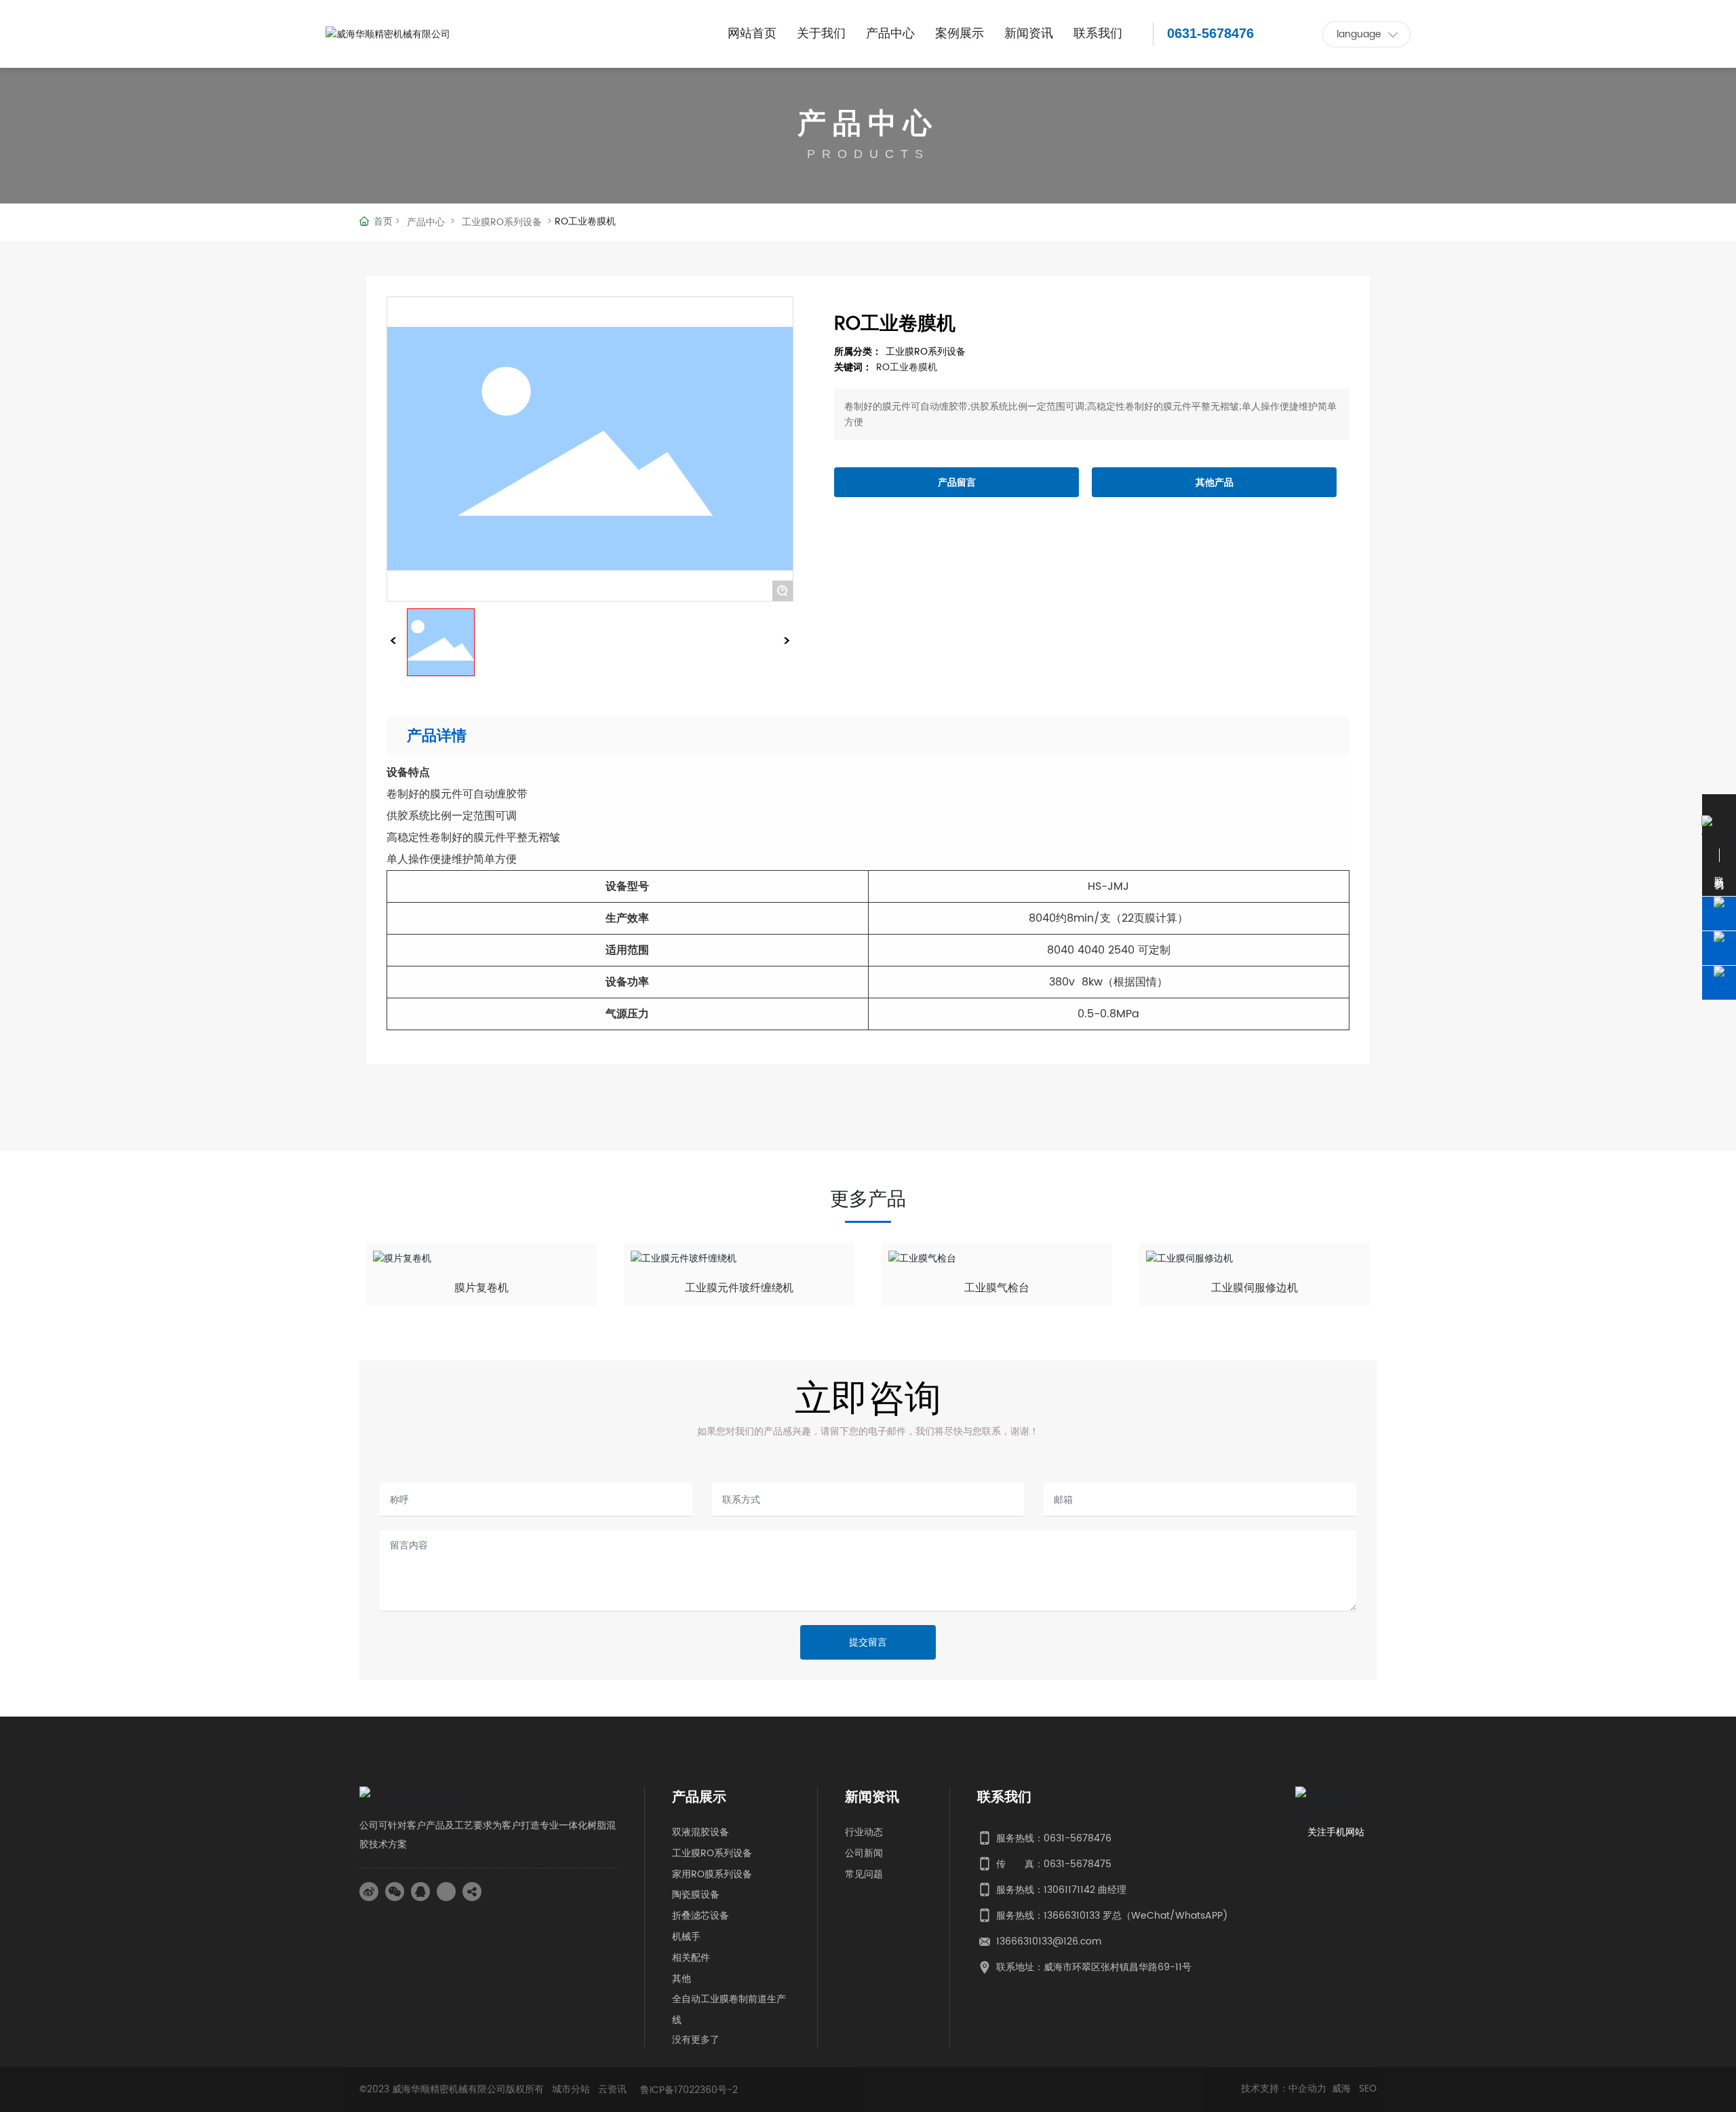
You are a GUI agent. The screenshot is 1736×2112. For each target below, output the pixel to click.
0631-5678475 (1078, 1864)
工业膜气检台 (997, 1288)
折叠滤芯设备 (701, 1916)
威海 (1343, 2089)
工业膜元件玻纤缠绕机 (739, 1288)
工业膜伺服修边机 (1255, 1288)
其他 (682, 1979)
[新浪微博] (369, 1892)
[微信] (395, 1892)
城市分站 (571, 2089)
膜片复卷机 (481, 1288)
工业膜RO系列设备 (502, 222)
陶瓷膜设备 (696, 1895)
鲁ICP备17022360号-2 (689, 2090)
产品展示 (699, 1798)
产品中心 (868, 124)
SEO (1368, 2089)
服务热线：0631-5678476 (1054, 1838)
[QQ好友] (420, 1892)
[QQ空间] (446, 1892)
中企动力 (1307, 2089)
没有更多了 (696, 2039)
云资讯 (612, 2089)
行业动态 (864, 1832)
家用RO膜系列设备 (712, 1874)
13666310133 (1072, 1916)
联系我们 (1004, 1798)
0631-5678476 (1210, 33)
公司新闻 (864, 1853)
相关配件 (691, 1958)
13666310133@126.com (1049, 1941)
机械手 (686, 1937)
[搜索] (1146, 34)
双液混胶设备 (701, 1832)
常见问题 (864, 1874)
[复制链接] (472, 1892)
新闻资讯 (872, 1798)
